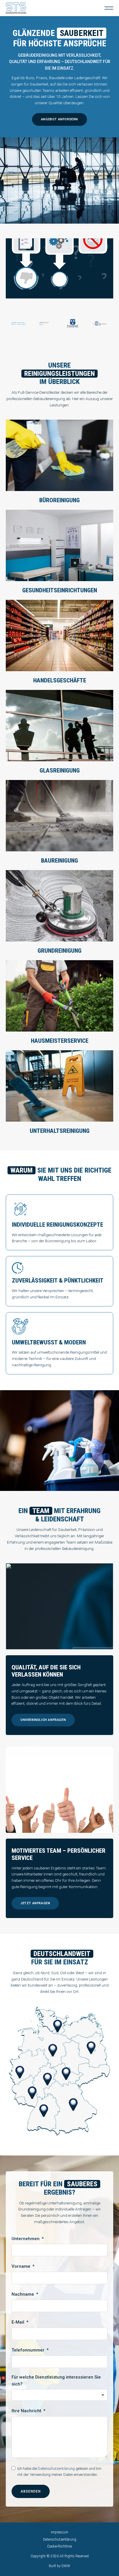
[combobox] (59, 2395)
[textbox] (59, 2395)
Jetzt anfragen (35, 1903)
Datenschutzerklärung (56, 2468)
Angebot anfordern (59, 119)
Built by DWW (59, 2566)
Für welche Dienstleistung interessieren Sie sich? (56, 2381)
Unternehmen (26, 2239)
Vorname (21, 2266)
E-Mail (18, 2322)
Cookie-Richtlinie (59, 2546)
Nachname (23, 2294)
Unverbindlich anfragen (43, 1720)
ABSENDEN (31, 2491)
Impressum (59, 2532)
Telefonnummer (28, 2350)
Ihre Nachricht (26, 2411)
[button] (109, 8)
